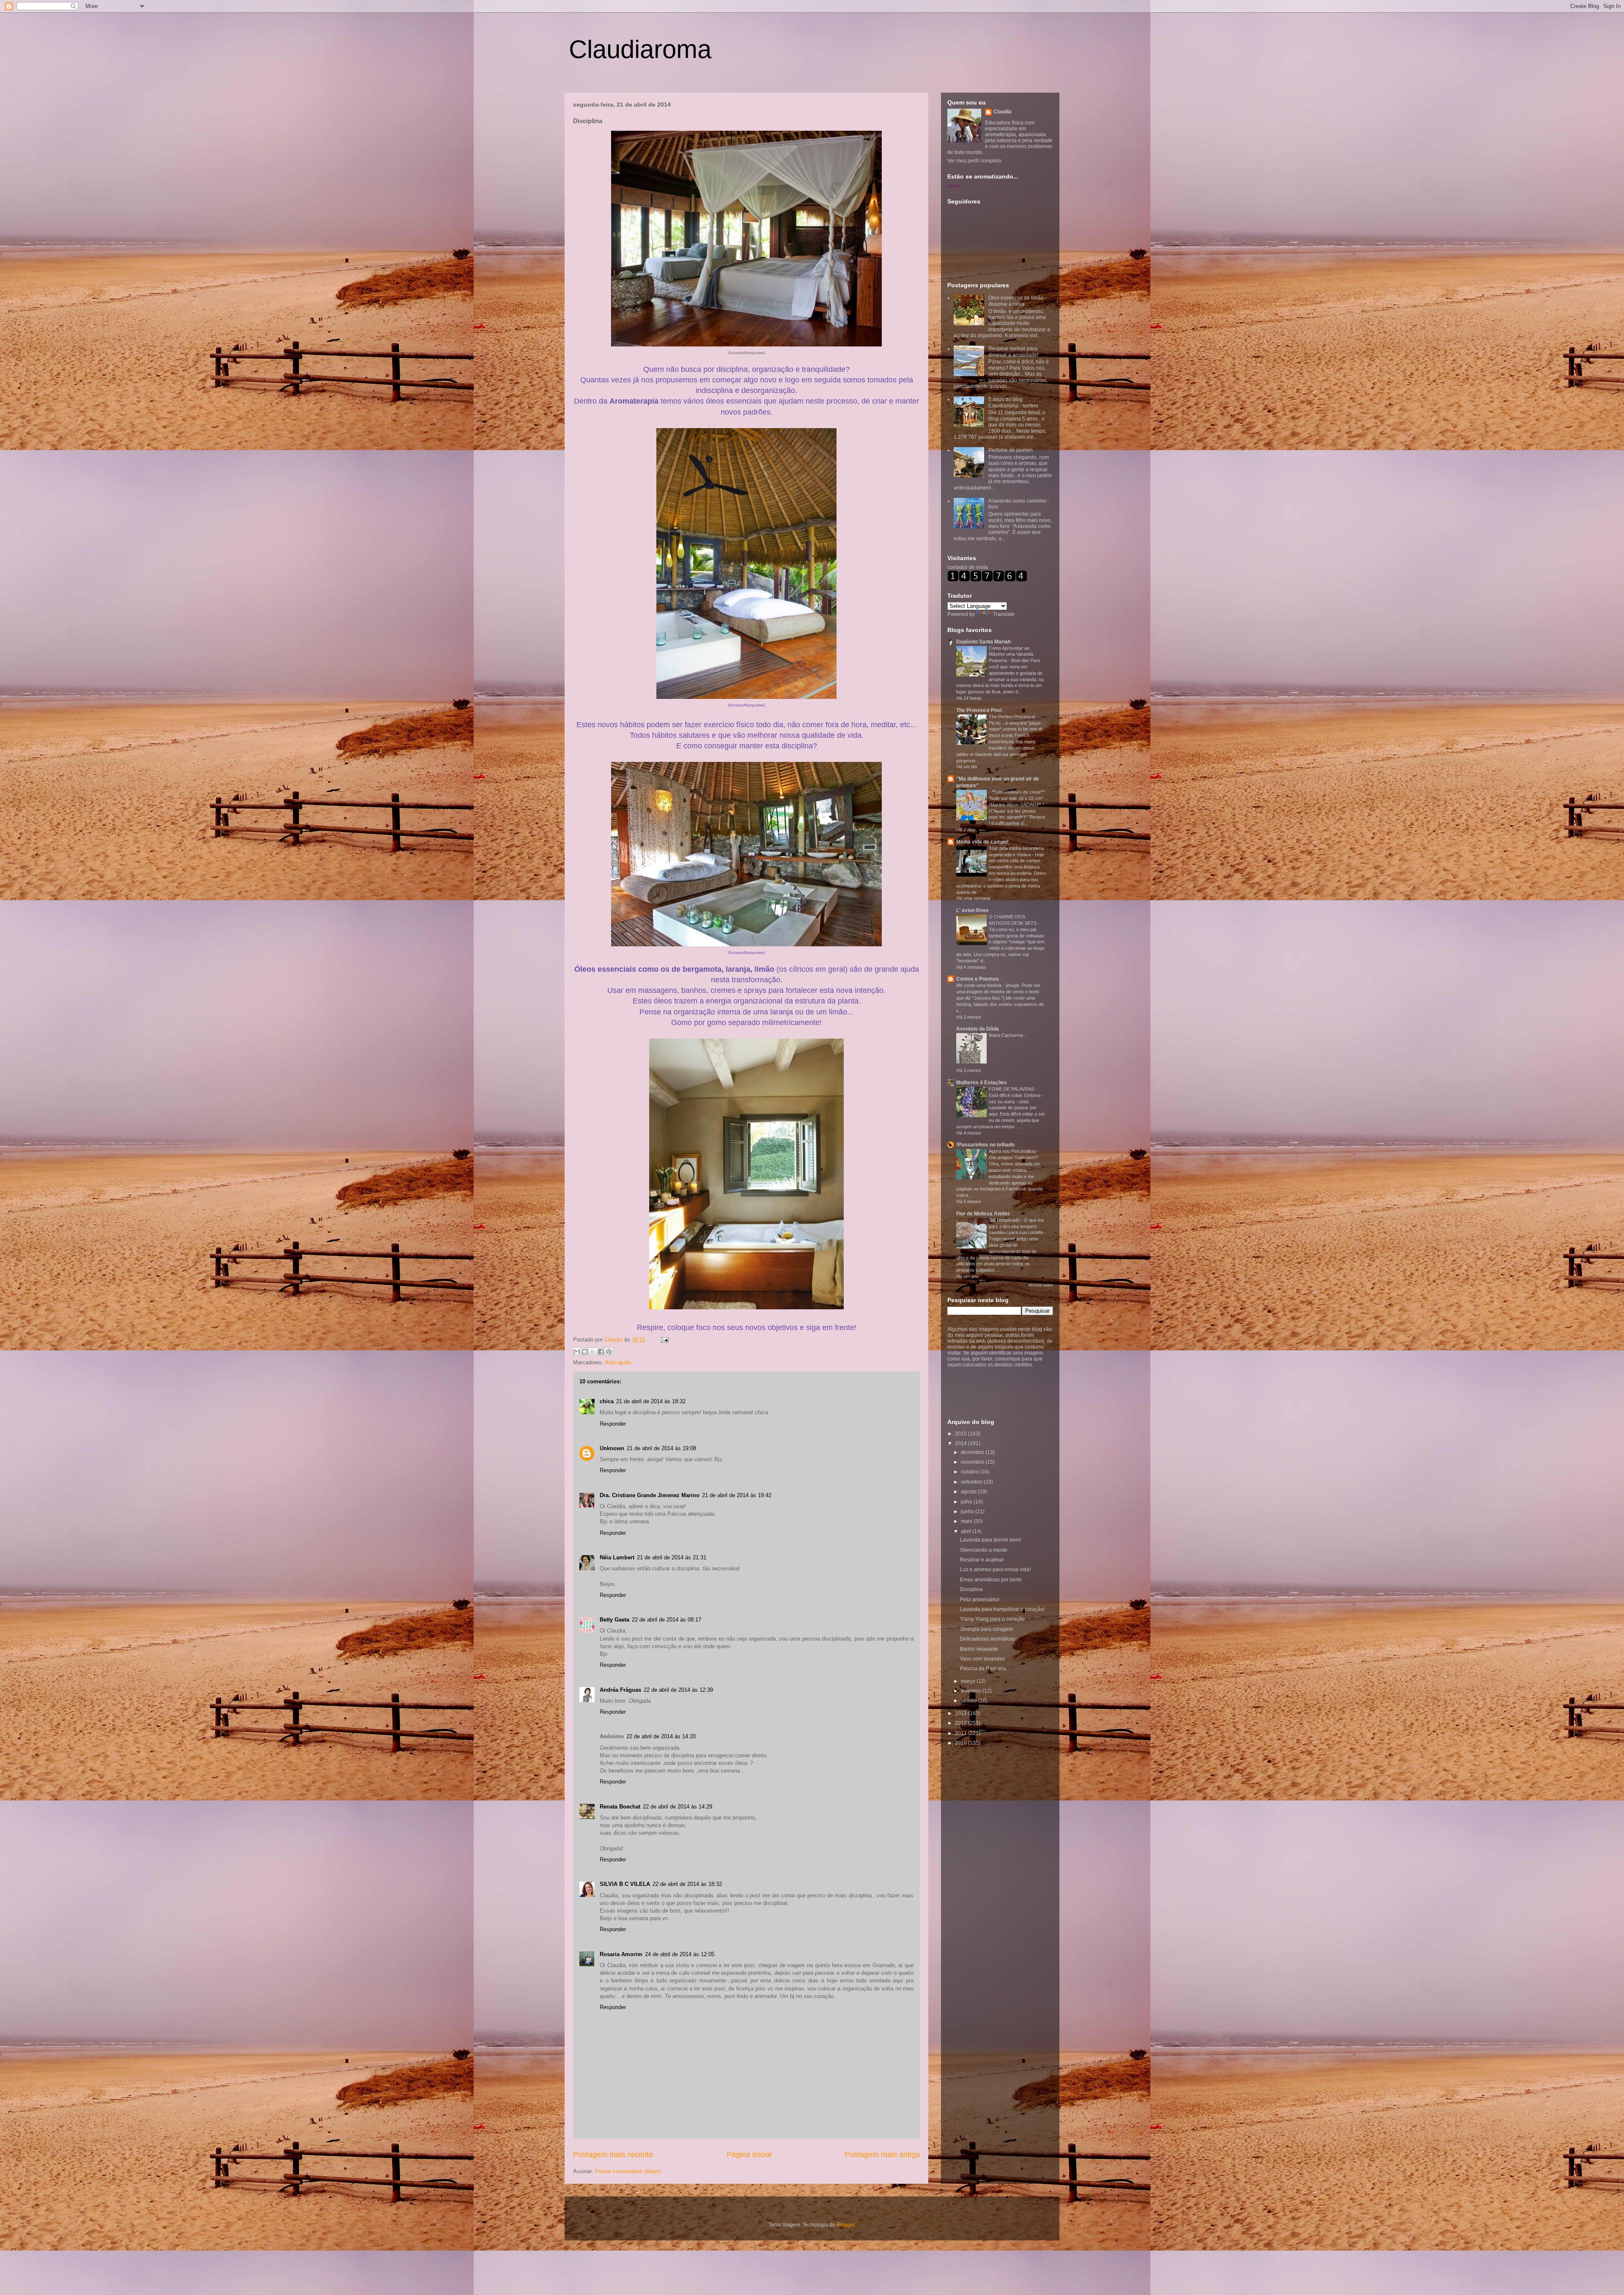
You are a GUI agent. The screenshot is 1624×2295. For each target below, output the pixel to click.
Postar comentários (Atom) (628, 2171)
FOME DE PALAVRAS (1012, 1089)
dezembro (973, 1452)
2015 (962, 1434)
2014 (962, 1443)
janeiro (970, 1701)
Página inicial (749, 2155)
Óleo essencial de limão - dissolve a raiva (1018, 301)
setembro (972, 1482)
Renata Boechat (620, 1807)
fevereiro (972, 1691)
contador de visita (968, 567)
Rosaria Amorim (621, 1954)
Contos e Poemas (978, 979)
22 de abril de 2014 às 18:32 (687, 1884)
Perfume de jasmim (1011, 450)
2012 (962, 1723)
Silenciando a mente (984, 1550)
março (969, 1681)
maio (967, 1521)
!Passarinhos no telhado (985, 1145)
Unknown (612, 1448)
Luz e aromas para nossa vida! (995, 1569)
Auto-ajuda (618, 1362)
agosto (969, 1492)
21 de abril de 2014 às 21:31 (672, 1557)
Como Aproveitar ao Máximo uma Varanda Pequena (1011, 654)
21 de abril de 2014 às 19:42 (737, 1495)
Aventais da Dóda (978, 1029)
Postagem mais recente (613, 2155)
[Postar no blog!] (585, 1352)
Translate (1004, 614)
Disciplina (971, 1589)
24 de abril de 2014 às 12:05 (680, 1954)
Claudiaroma (640, 49)
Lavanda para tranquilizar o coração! (1002, 1609)
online (953, 186)
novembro (973, 1462)
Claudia (614, 1340)
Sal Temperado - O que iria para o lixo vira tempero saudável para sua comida (1016, 1226)
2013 (962, 1713)
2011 (962, 1733)
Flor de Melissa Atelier (983, 1214)
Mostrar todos (1041, 1285)
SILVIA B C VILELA (625, 1884)
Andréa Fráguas (620, 1690)
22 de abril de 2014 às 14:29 (678, 1807)
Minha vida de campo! (982, 842)
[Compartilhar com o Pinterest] (609, 1352)
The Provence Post (979, 710)
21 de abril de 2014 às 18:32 (651, 1401)
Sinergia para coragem (986, 1629)
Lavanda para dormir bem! (990, 1540)
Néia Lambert (617, 1557)
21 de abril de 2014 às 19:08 (661, 1448)
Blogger (845, 2225)
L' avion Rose (972, 910)
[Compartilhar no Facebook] (601, 1352)
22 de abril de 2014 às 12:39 (678, 1690)
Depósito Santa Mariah (983, 642)
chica (607, 1401)
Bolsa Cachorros (1007, 1035)
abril (967, 1531)
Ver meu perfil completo (974, 161)
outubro (970, 1472)
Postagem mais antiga (882, 2155)
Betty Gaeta (614, 1620)
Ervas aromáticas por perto (991, 1580)
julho (967, 1502)
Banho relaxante (979, 1649)
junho (968, 1512)
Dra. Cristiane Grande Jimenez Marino (650, 1495)
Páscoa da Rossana (983, 1668)
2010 (962, 1743)
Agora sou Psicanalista (1013, 1151)
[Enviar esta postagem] (663, 1340)
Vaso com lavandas (982, 1659)
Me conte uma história (979, 985)
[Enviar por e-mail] (577, 1352)
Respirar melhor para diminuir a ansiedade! (1013, 352)
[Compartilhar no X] (593, 1352)
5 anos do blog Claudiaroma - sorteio (1013, 402)
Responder (613, 1424)
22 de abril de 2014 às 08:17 (667, 1620)
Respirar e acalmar (982, 1560)
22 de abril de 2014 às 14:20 (661, 1736)
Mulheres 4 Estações (982, 1083)
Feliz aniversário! (980, 1600)
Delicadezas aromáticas (988, 1639)
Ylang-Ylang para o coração (992, 1619)
